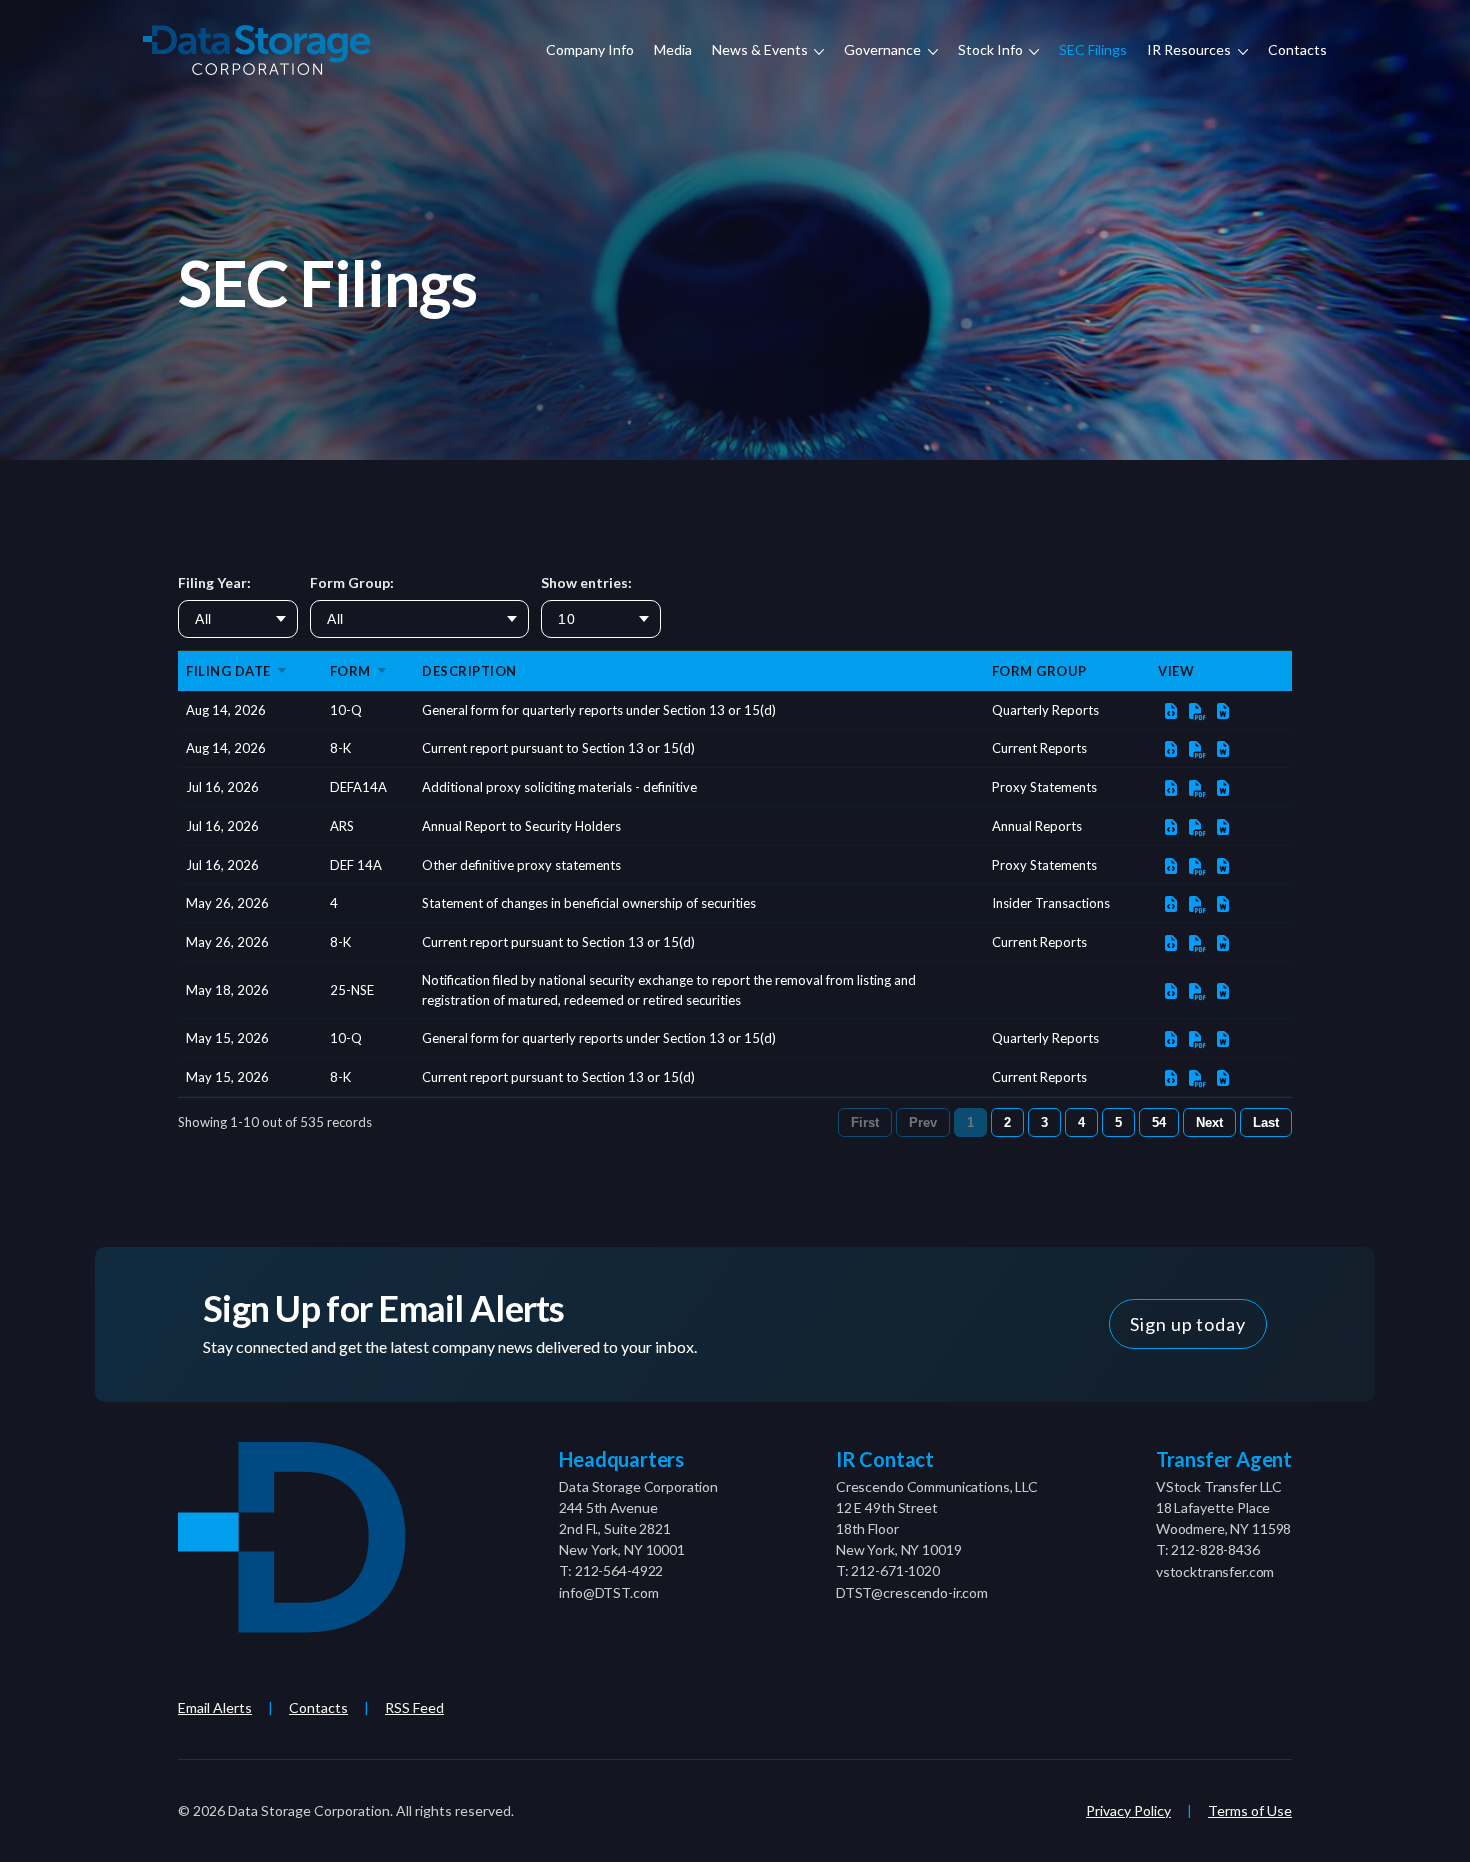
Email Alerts (215, 1707)
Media (673, 49)
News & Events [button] (761, 49)
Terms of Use (1250, 1810)
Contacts (1297, 49)
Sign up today (1188, 1324)
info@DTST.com (608, 1592)
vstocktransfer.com (1215, 1571)
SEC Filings (1093, 49)
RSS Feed (414, 1707)
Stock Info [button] (992, 49)
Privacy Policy (1128, 1810)
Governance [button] (884, 49)
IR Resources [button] (1190, 49)
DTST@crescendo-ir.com (912, 1592)
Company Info (590, 49)
